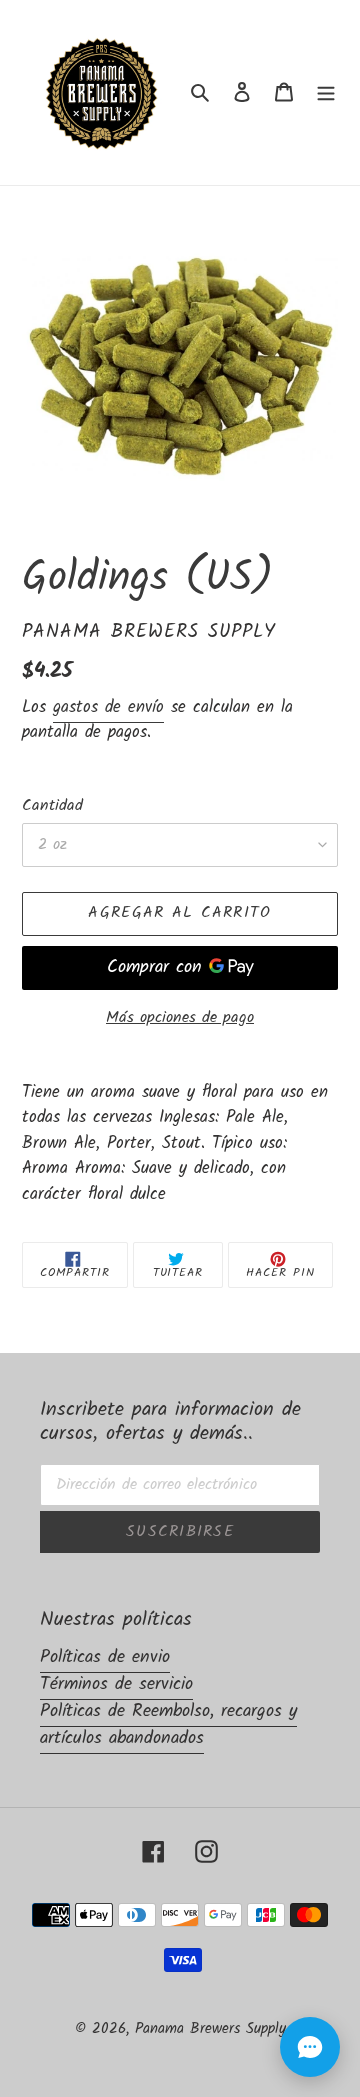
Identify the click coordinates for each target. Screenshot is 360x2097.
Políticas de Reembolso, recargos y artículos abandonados (168, 1725)
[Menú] (326, 92)
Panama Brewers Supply (210, 2029)
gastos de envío (108, 707)
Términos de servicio (116, 1684)
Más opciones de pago (180, 1018)
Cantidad (52, 806)
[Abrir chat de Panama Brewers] (310, 2047)
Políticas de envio (105, 1657)
